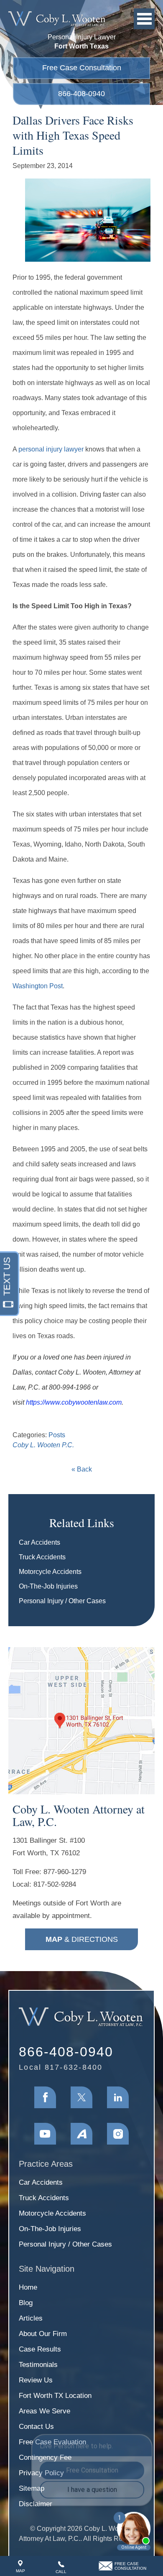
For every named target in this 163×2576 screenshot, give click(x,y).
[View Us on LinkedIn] (118, 2097)
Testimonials (38, 2365)
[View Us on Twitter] (81, 2097)
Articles (31, 2318)
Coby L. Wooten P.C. (43, 1445)
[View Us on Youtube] (45, 2134)
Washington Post (38, 986)
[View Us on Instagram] (118, 2134)
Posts (57, 1435)
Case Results (40, 2349)
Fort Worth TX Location (55, 2396)
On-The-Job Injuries (48, 1586)
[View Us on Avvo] (81, 2134)
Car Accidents (39, 1542)
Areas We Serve (45, 2411)
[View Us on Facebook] (45, 2097)
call (61, 2572)
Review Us (36, 2380)
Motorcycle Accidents (50, 1572)
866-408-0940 (81, 94)
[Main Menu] (144, 19)
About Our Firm (43, 2334)
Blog (26, 2303)
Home (28, 2287)
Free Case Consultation (82, 68)
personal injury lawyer (51, 449)
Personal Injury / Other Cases (62, 1601)
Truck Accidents (42, 1557)
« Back (82, 1469)
